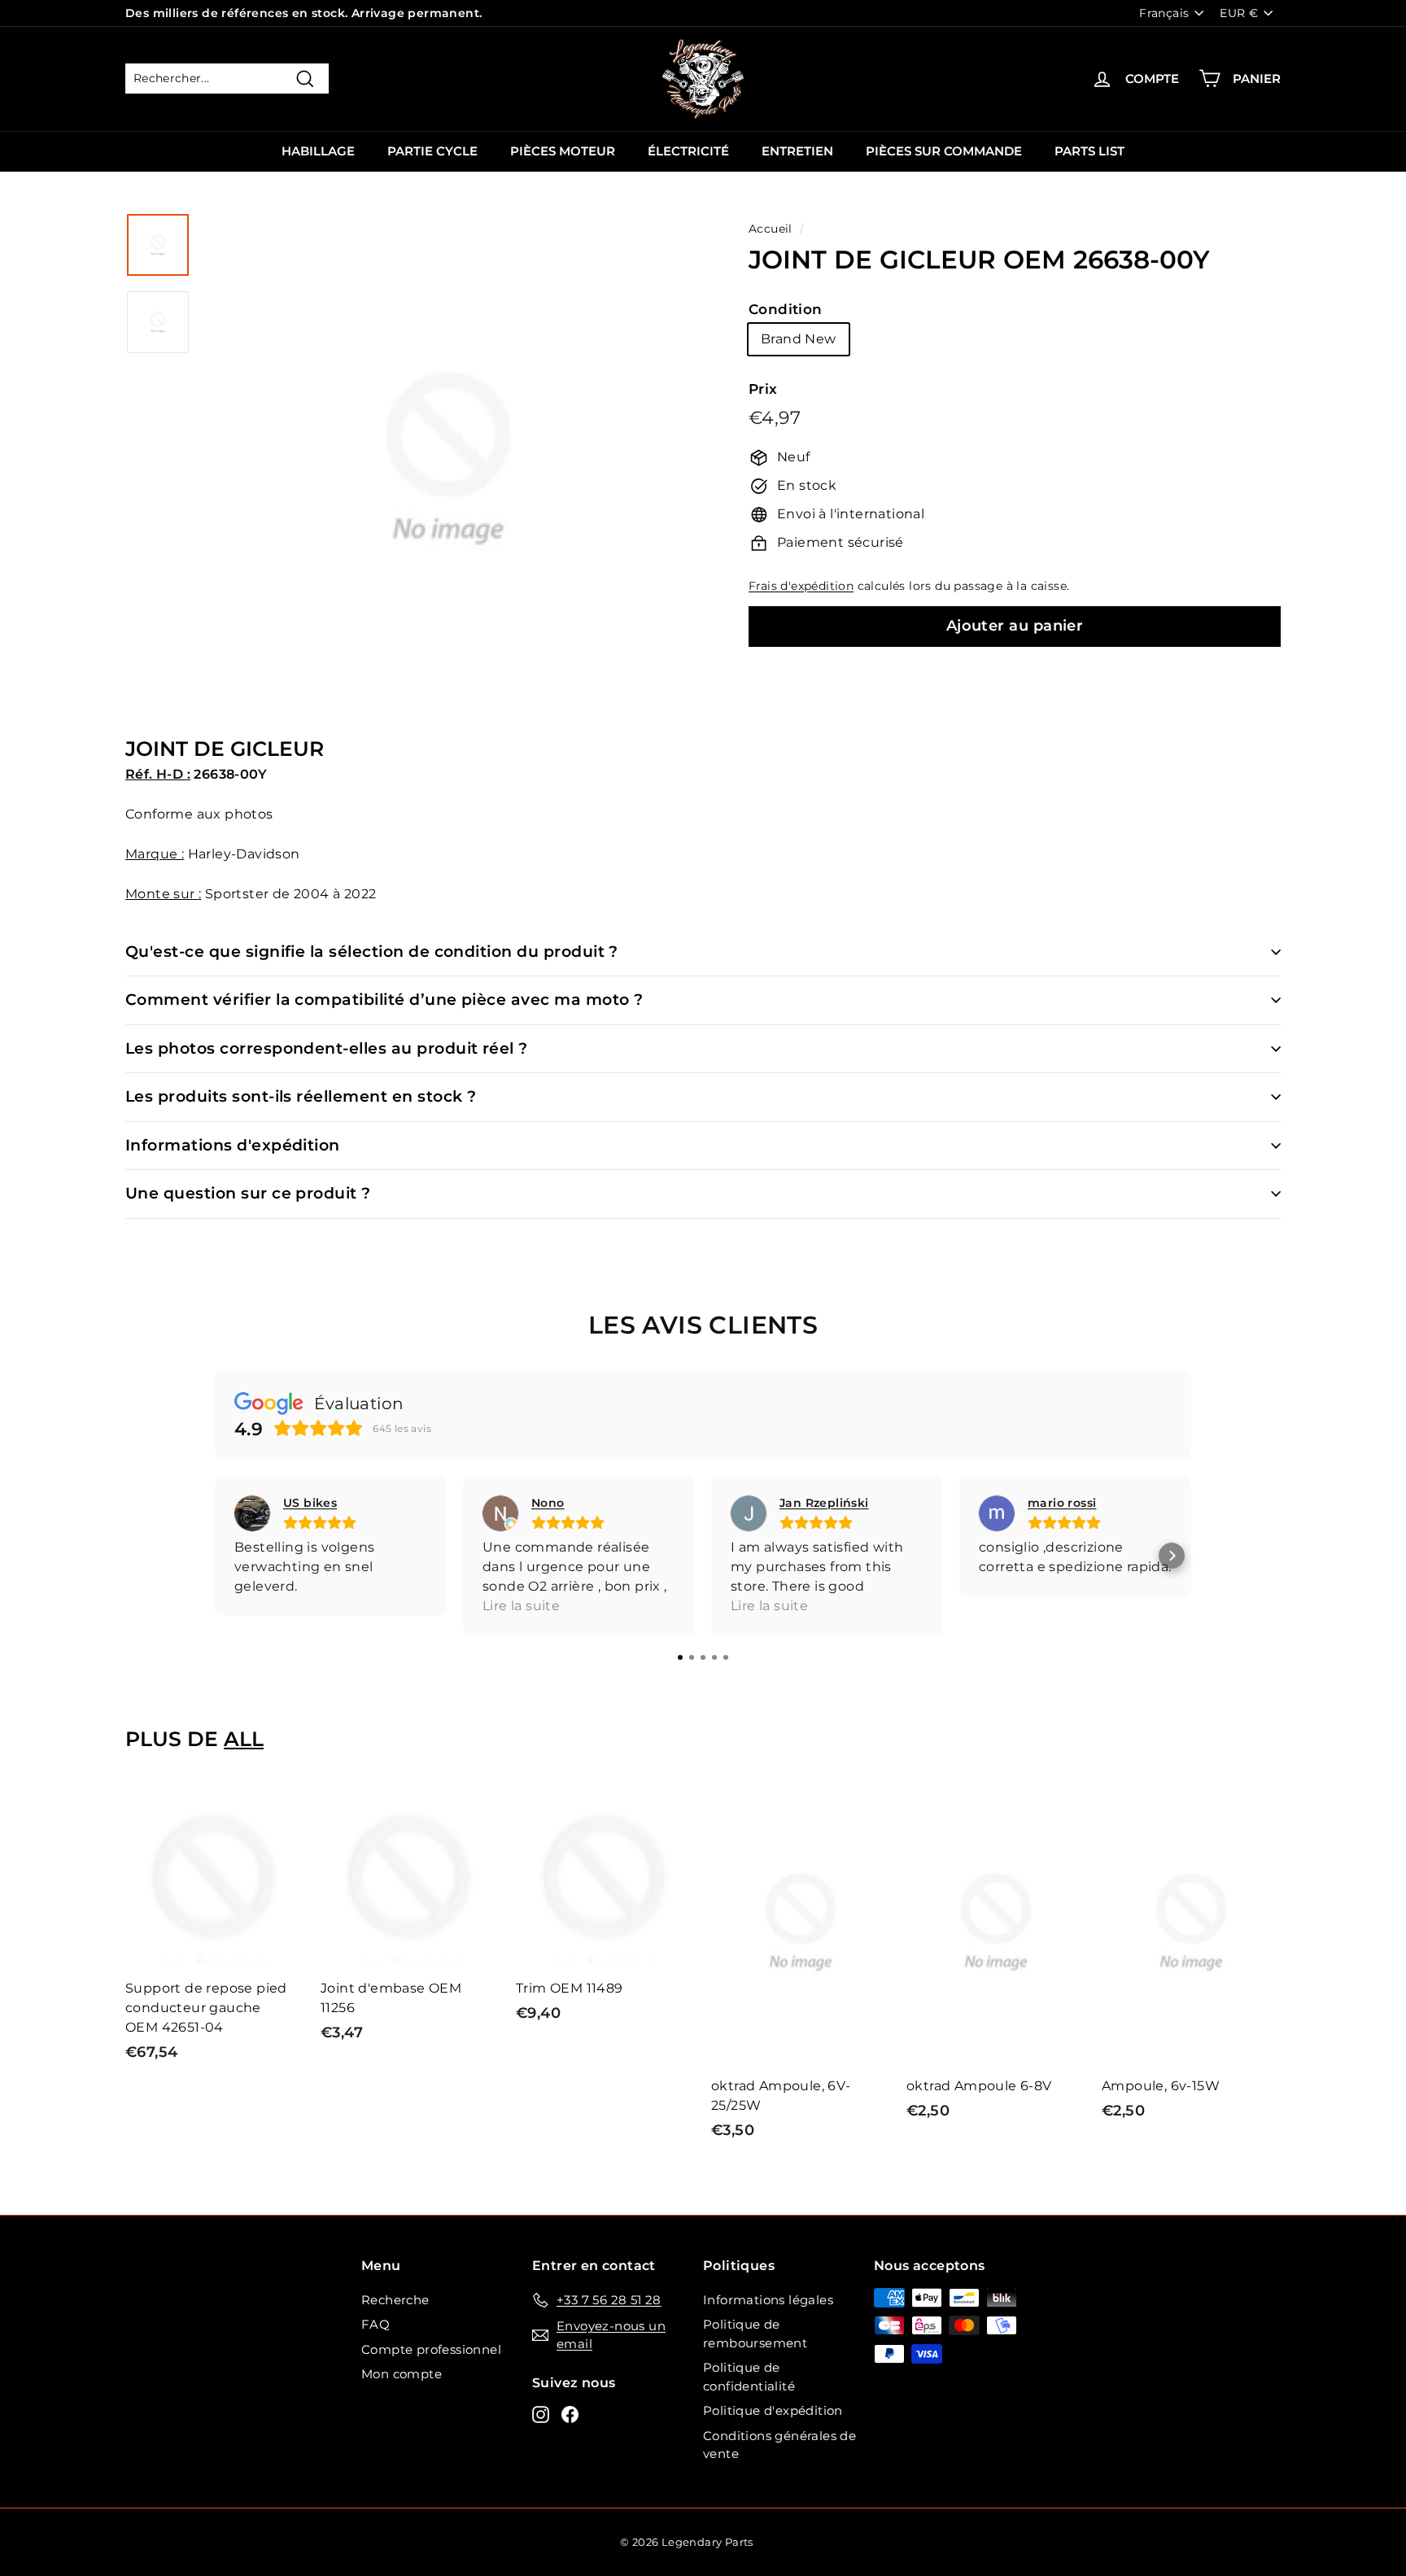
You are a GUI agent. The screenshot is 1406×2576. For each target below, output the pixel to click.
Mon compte (402, 2374)
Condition (786, 309)
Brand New (799, 339)
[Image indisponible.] (158, 245)
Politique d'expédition (773, 2410)
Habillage (318, 151)
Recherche (395, 2300)
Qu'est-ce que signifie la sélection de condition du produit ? (372, 952)
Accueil (771, 229)
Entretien (797, 151)
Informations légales (768, 2300)
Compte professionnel (431, 2349)
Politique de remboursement (755, 2334)
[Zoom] (448, 478)
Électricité (688, 151)
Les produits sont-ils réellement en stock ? (301, 1096)
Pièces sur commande (944, 151)
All (244, 1739)
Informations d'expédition (233, 1145)
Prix (763, 389)
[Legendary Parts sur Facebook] (570, 2414)
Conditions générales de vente (779, 2445)
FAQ (376, 2324)
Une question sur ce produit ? (248, 1193)
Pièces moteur (563, 151)
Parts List (1089, 151)
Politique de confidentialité (749, 2377)
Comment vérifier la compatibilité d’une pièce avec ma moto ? (384, 1000)
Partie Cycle (432, 151)
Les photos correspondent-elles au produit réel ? (327, 1048)
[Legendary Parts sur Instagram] (541, 2414)
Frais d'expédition (801, 586)
